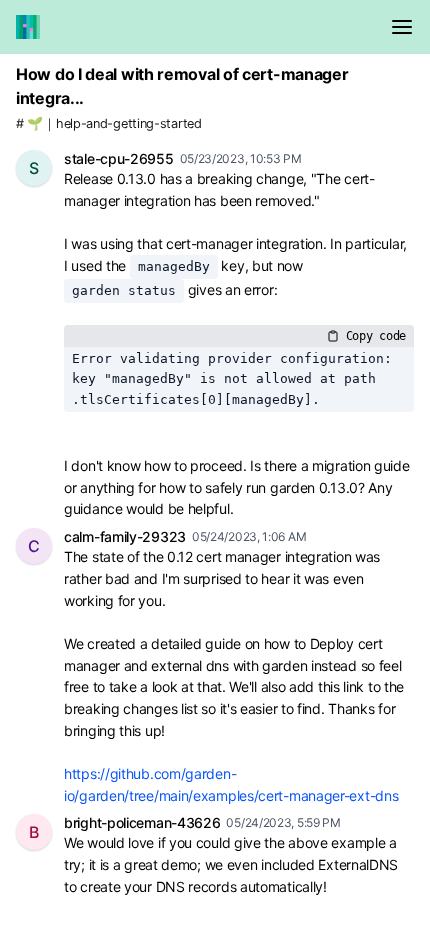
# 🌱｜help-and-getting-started (109, 123)
